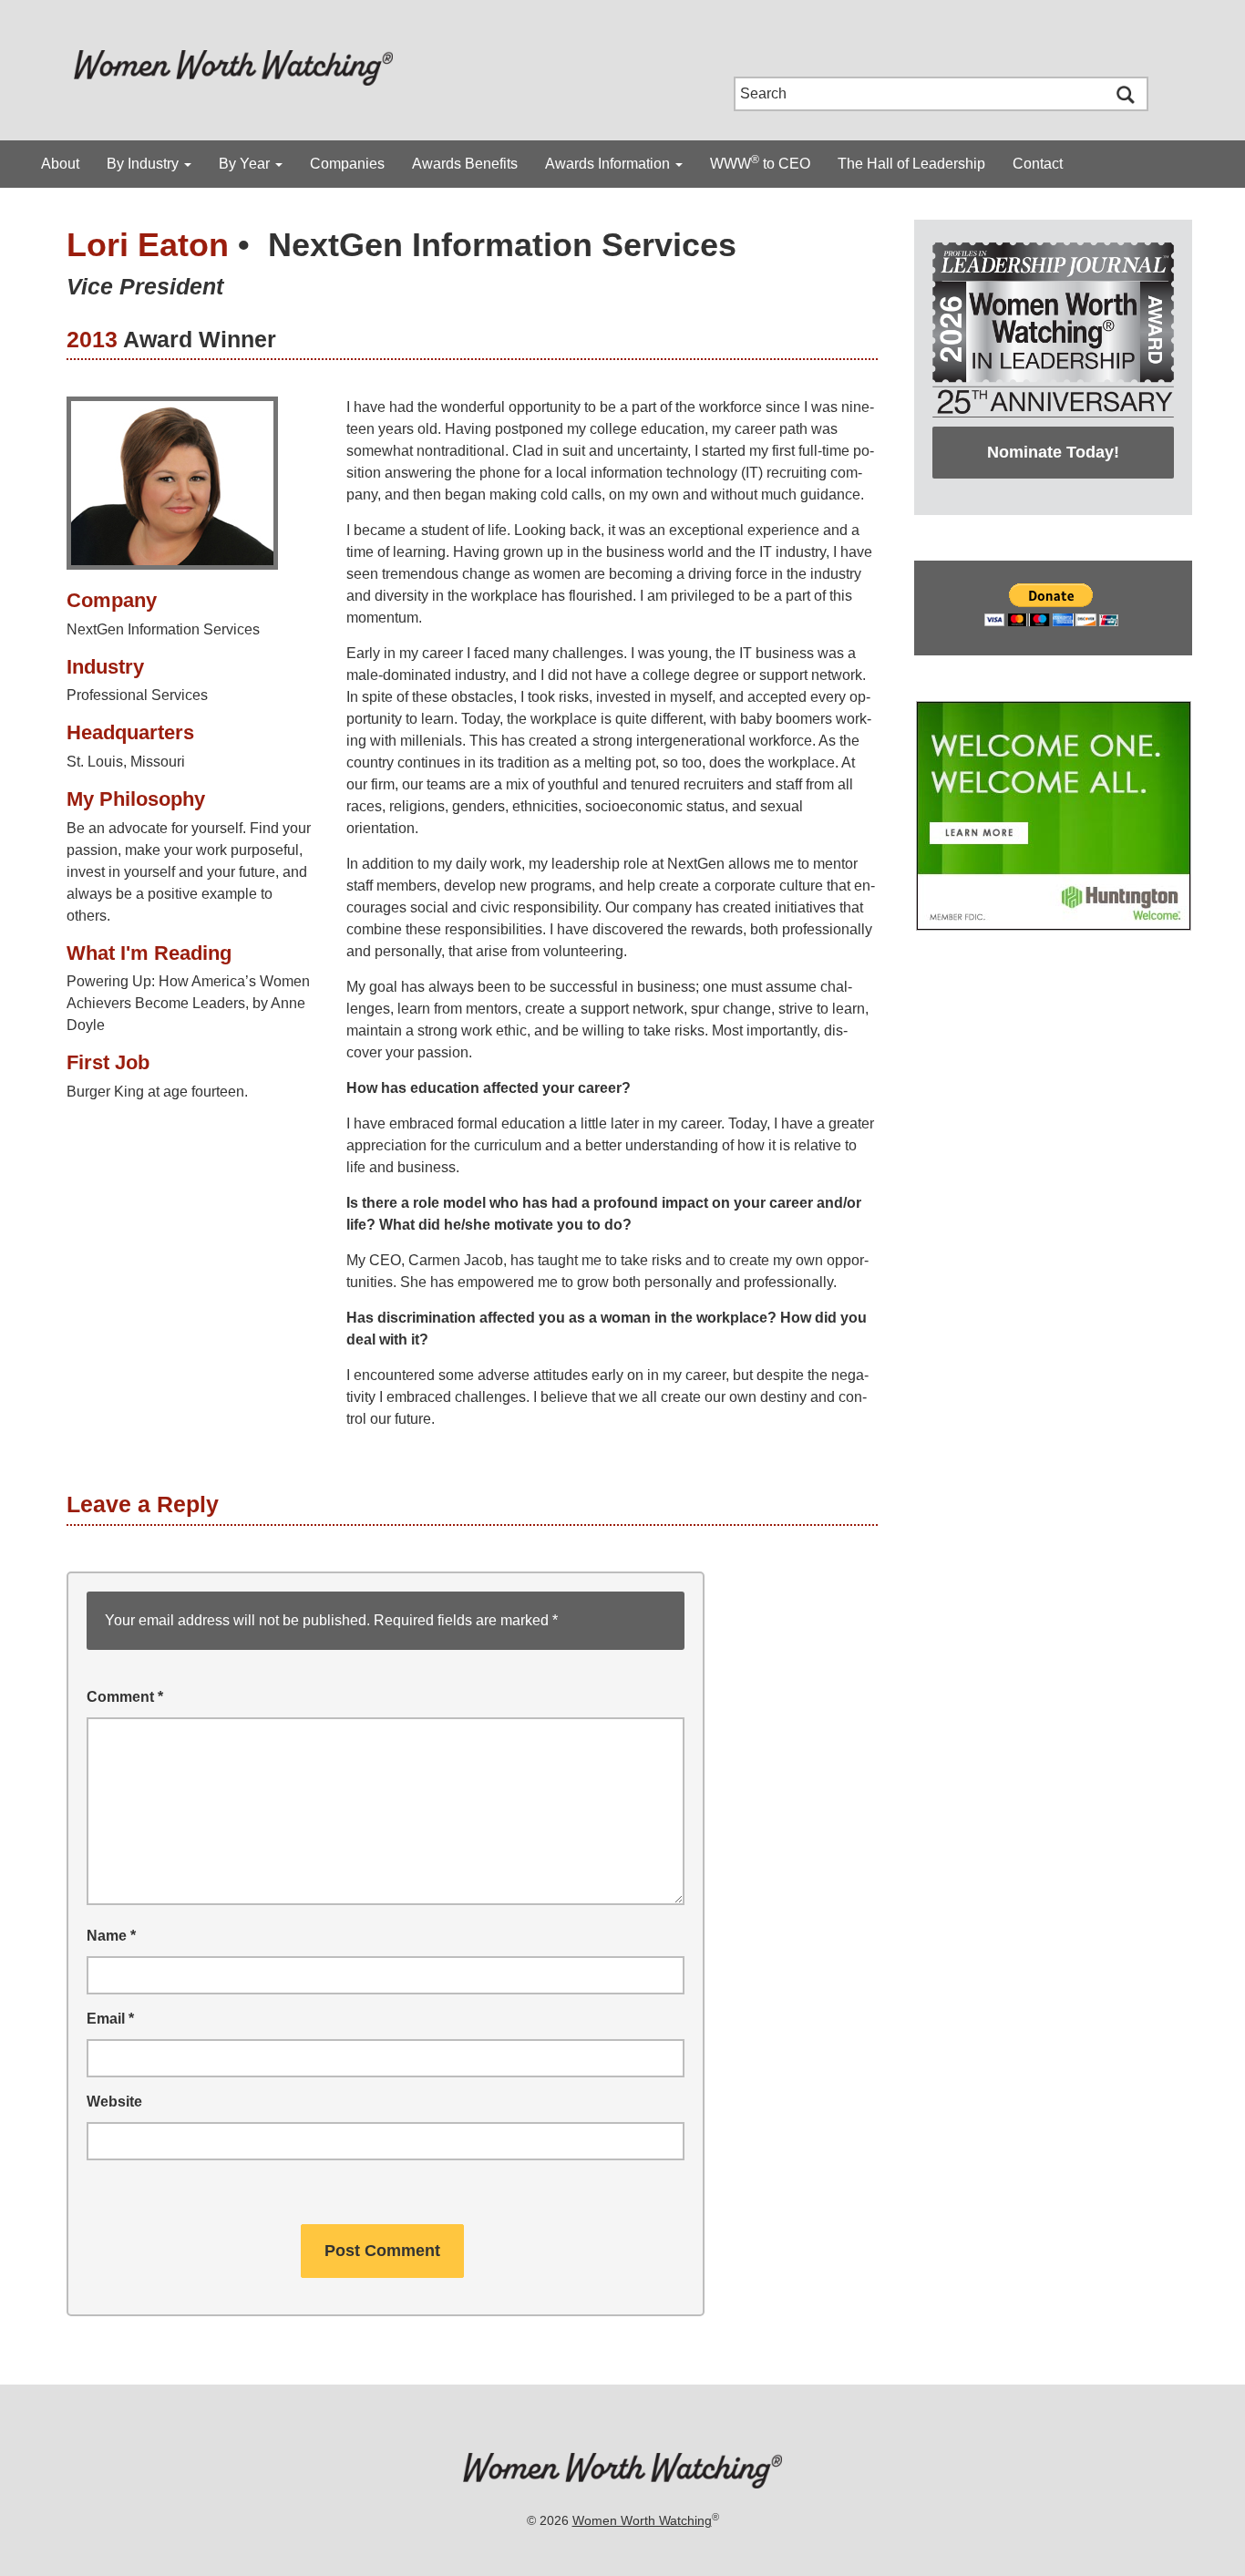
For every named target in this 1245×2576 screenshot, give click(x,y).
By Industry (144, 164)
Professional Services (137, 695)
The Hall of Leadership (911, 164)
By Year (246, 164)
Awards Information (609, 164)
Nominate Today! (1053, 452)
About (60, 164)
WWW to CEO (760, 162)
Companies (347, 164)
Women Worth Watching (642, 2520)
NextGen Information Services (502, 245)
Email (110, 2019)
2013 (92, 339)
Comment (125, 1697)
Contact (1038, 164)
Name (111, 1936)
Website (114, 2102)
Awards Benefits (465, 164)
